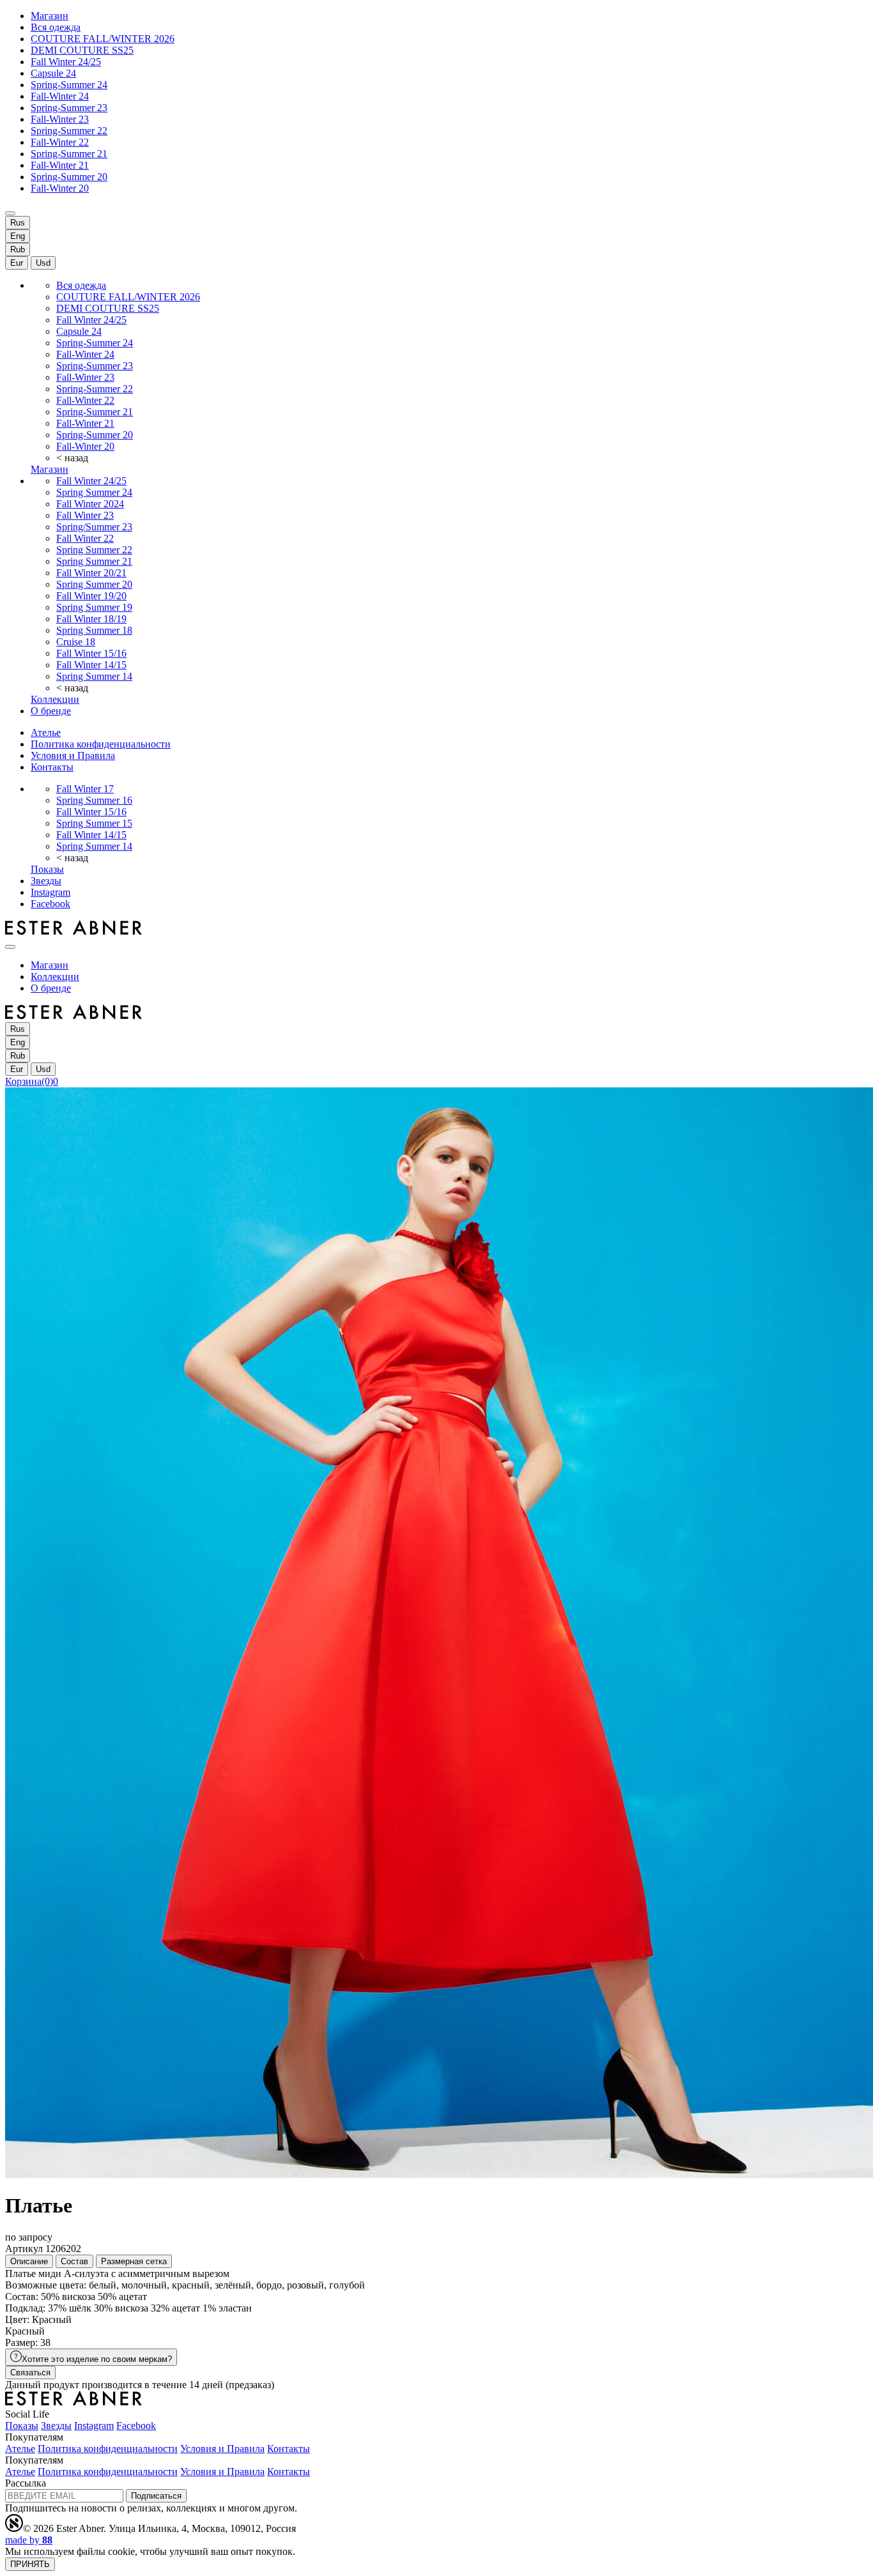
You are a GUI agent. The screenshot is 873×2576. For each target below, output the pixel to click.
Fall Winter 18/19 (91, 619)
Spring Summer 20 (94, 584)
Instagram (50, 892)
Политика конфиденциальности (101, 744)
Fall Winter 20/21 (91, 573)
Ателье (46, 732)
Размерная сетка (134, 2261)
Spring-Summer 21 (69, 154)
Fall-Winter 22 (60, 142)
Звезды (46, 881)
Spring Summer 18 (94, 630)
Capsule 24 (53, 73)
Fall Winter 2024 (90, 504)
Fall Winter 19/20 (91, 596)
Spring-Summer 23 (69, 108)
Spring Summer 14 (94, 676)
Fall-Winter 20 (60, 188)
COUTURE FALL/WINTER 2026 (103, 39)
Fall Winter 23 (85, 515)
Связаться (30, 2373)
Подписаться (156, 2496)
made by (29, 2540)
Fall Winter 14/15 (91, 665)
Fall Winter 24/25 (66, 62)
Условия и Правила (73, 755)
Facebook (50, 904)
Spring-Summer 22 (69, 131)
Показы (47, 869)
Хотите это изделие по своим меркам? (97, 2359)
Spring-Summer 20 (69, 177)
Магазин (50, 16)
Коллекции (55, 699)
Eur (17, 263)
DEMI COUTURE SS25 (82, 50)
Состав (74, 2261)
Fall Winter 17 (85, 789)
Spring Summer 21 (94, 561)
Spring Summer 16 (94, 800)
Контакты (52, 767)
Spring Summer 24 (94, 492)
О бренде (51, 711)
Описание (29, 2261)
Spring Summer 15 (94, 823)
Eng (18, 236)
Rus (18, 223)
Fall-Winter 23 (60, 119)
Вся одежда (56, 27)
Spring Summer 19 (94, 607)
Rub (18, 249)
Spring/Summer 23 (94, 527)
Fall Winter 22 (85, 538)
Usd (43, 263)
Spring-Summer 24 (69, 85)
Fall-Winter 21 (60, 165)
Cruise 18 (76, 642)
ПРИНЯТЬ (30, 2564)
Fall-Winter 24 (60, 96)
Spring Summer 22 (94, 550)
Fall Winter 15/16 (91, 653)
